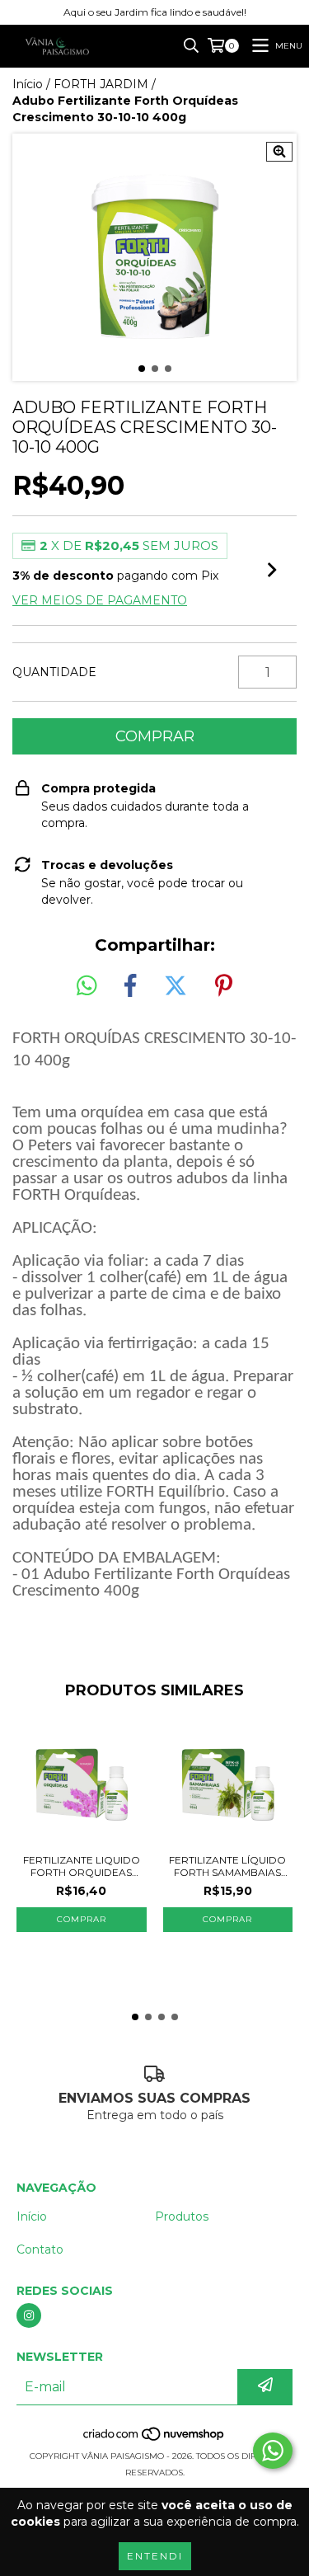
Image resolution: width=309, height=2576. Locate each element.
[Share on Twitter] (176, 986)
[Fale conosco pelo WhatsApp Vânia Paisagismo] (273, 2451)
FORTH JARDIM (101, 84)
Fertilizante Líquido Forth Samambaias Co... (227, 1866)
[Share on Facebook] (130, 986)
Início (28, 84)
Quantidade (54, 672)
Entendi (155, 2556)
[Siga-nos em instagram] (29, 2315)
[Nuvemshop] (154, 2440)
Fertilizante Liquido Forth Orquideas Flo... (82, 1866)
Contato (40, 2249)
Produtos (182, 2216)
